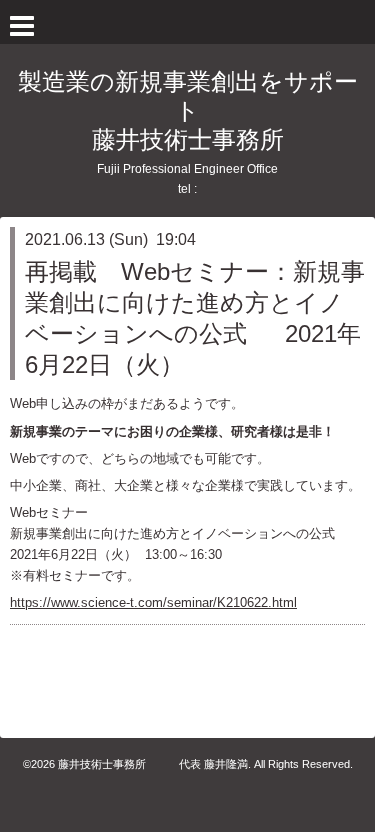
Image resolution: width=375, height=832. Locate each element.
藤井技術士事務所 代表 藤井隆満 (153, 764)
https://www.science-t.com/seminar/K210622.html (153, 602)
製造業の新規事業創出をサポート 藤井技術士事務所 (188, 110)
